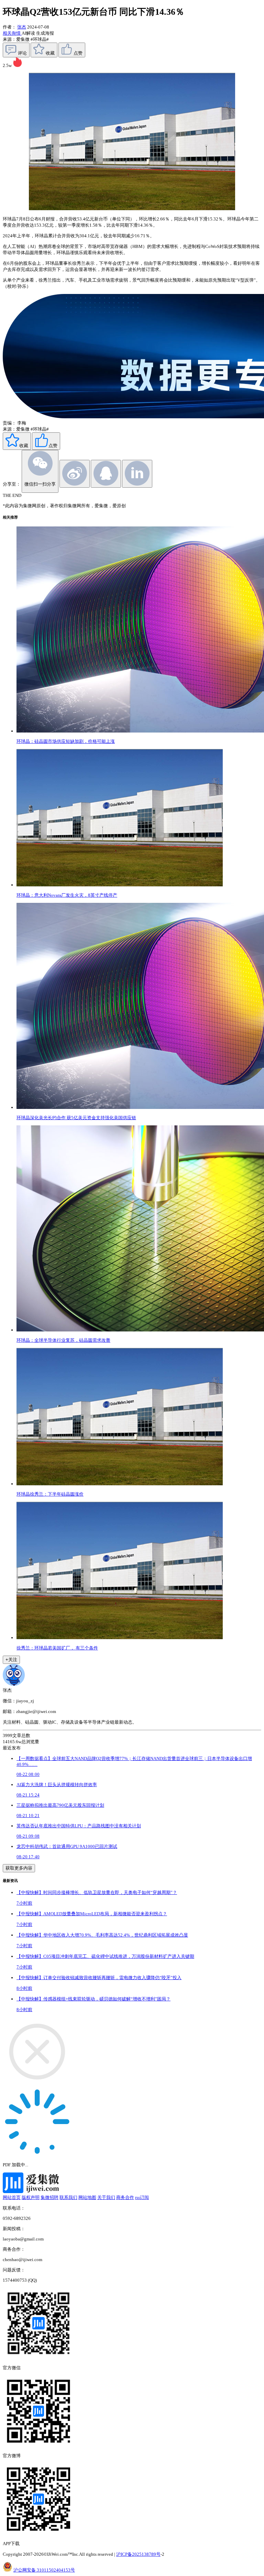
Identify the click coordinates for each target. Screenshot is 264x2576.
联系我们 (68, 2197)
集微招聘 (49, 2197)
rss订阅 (142, 2197)
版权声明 (31, 2197)
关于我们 (106, 2197)
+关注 (11, 1660)
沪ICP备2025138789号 (138, 2554)
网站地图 (87, 2197)
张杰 (22, 27)
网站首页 (12, 2197)
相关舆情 (12, 33)
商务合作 (125, 2197)
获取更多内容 (19, 1868)
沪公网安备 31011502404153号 (44, 2570)
